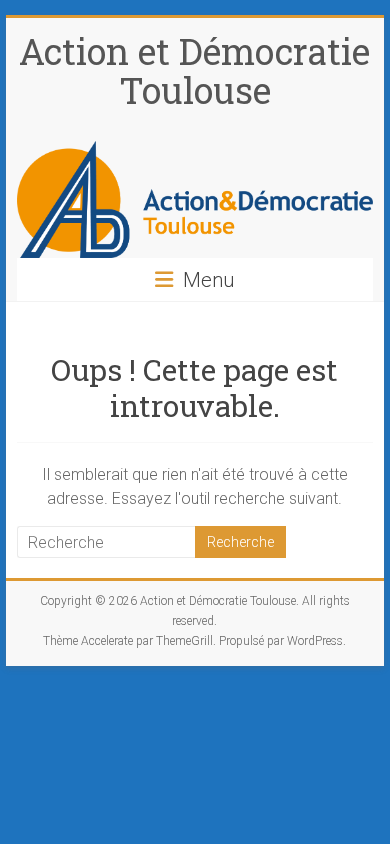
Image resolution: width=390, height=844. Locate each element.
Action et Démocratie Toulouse (194, 70)
